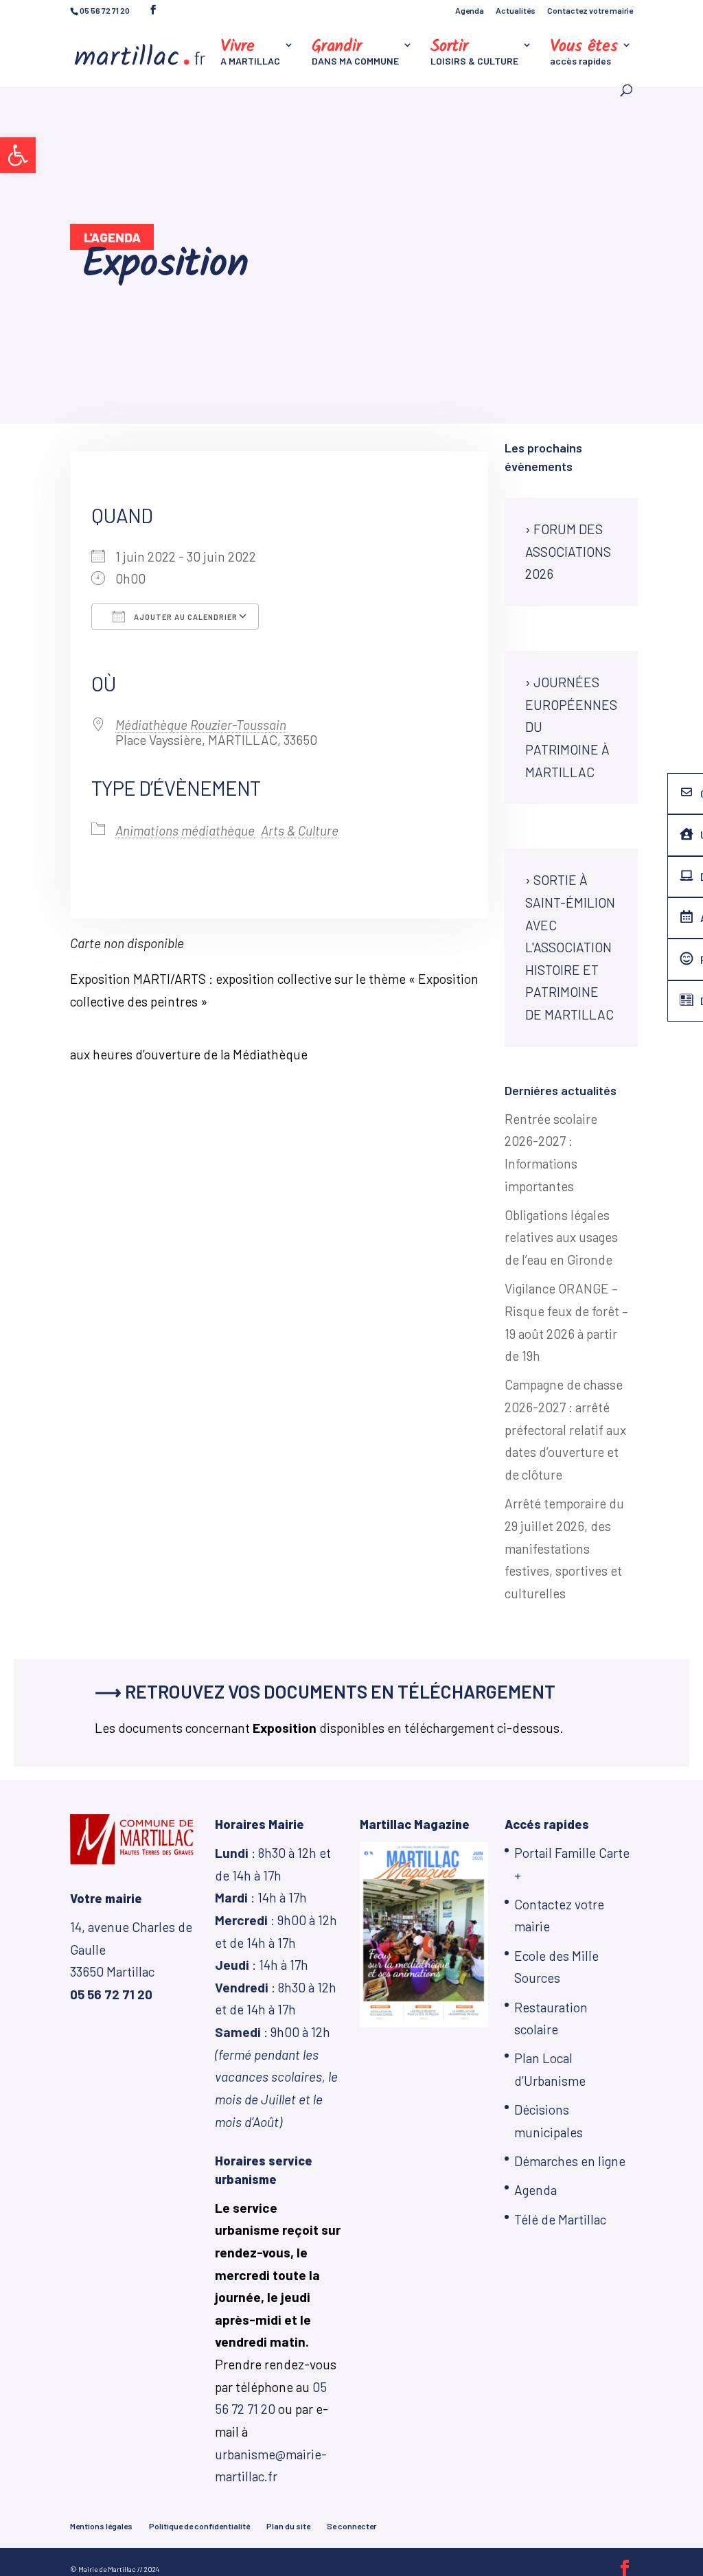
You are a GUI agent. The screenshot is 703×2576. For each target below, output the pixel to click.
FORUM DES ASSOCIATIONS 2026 (568, 551)
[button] (18, 155)
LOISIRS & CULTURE (474, 53)
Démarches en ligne (570, 2161)
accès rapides (584, 53)
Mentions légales (101, 2526)
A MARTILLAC (250, 53)
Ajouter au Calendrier (185, 617)
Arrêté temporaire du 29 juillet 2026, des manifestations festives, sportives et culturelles (564, 1548)
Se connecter (351, 2526)
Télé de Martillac (560, 2219)
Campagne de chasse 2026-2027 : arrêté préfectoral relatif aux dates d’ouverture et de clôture (565, 1429)
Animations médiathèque (185, 830)
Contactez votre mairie (590, 11)
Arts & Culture (300, 830)
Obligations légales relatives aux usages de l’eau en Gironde (561, 1237)
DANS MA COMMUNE (355, 53)
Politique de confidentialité (199, 2526)
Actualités (516, 11)
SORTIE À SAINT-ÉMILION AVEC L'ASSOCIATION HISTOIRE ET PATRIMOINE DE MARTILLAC (570, 947)
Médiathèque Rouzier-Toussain (201, 725)
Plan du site (288, 2526)
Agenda (470, 11)
